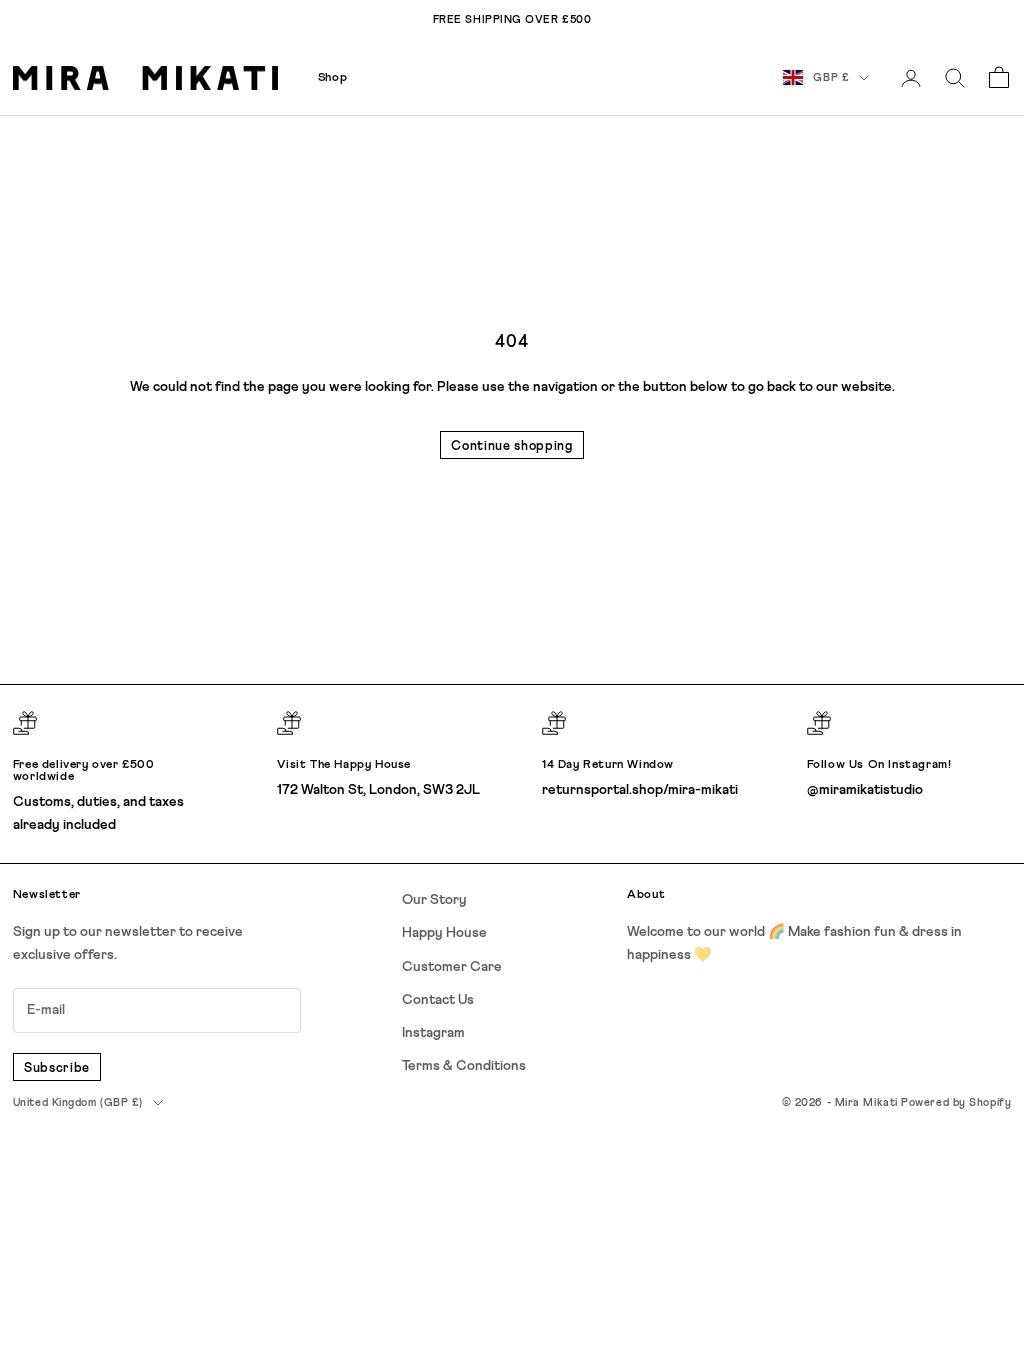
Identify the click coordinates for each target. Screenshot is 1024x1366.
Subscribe (57, 1068)
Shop (332, 78)
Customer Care (452, 967)
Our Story (434, 900)
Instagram (433, 1033)
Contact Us (438, 1000)
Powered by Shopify (956, 1102)
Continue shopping (511, 446)
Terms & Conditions (464, 1066)
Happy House (444, 933)
